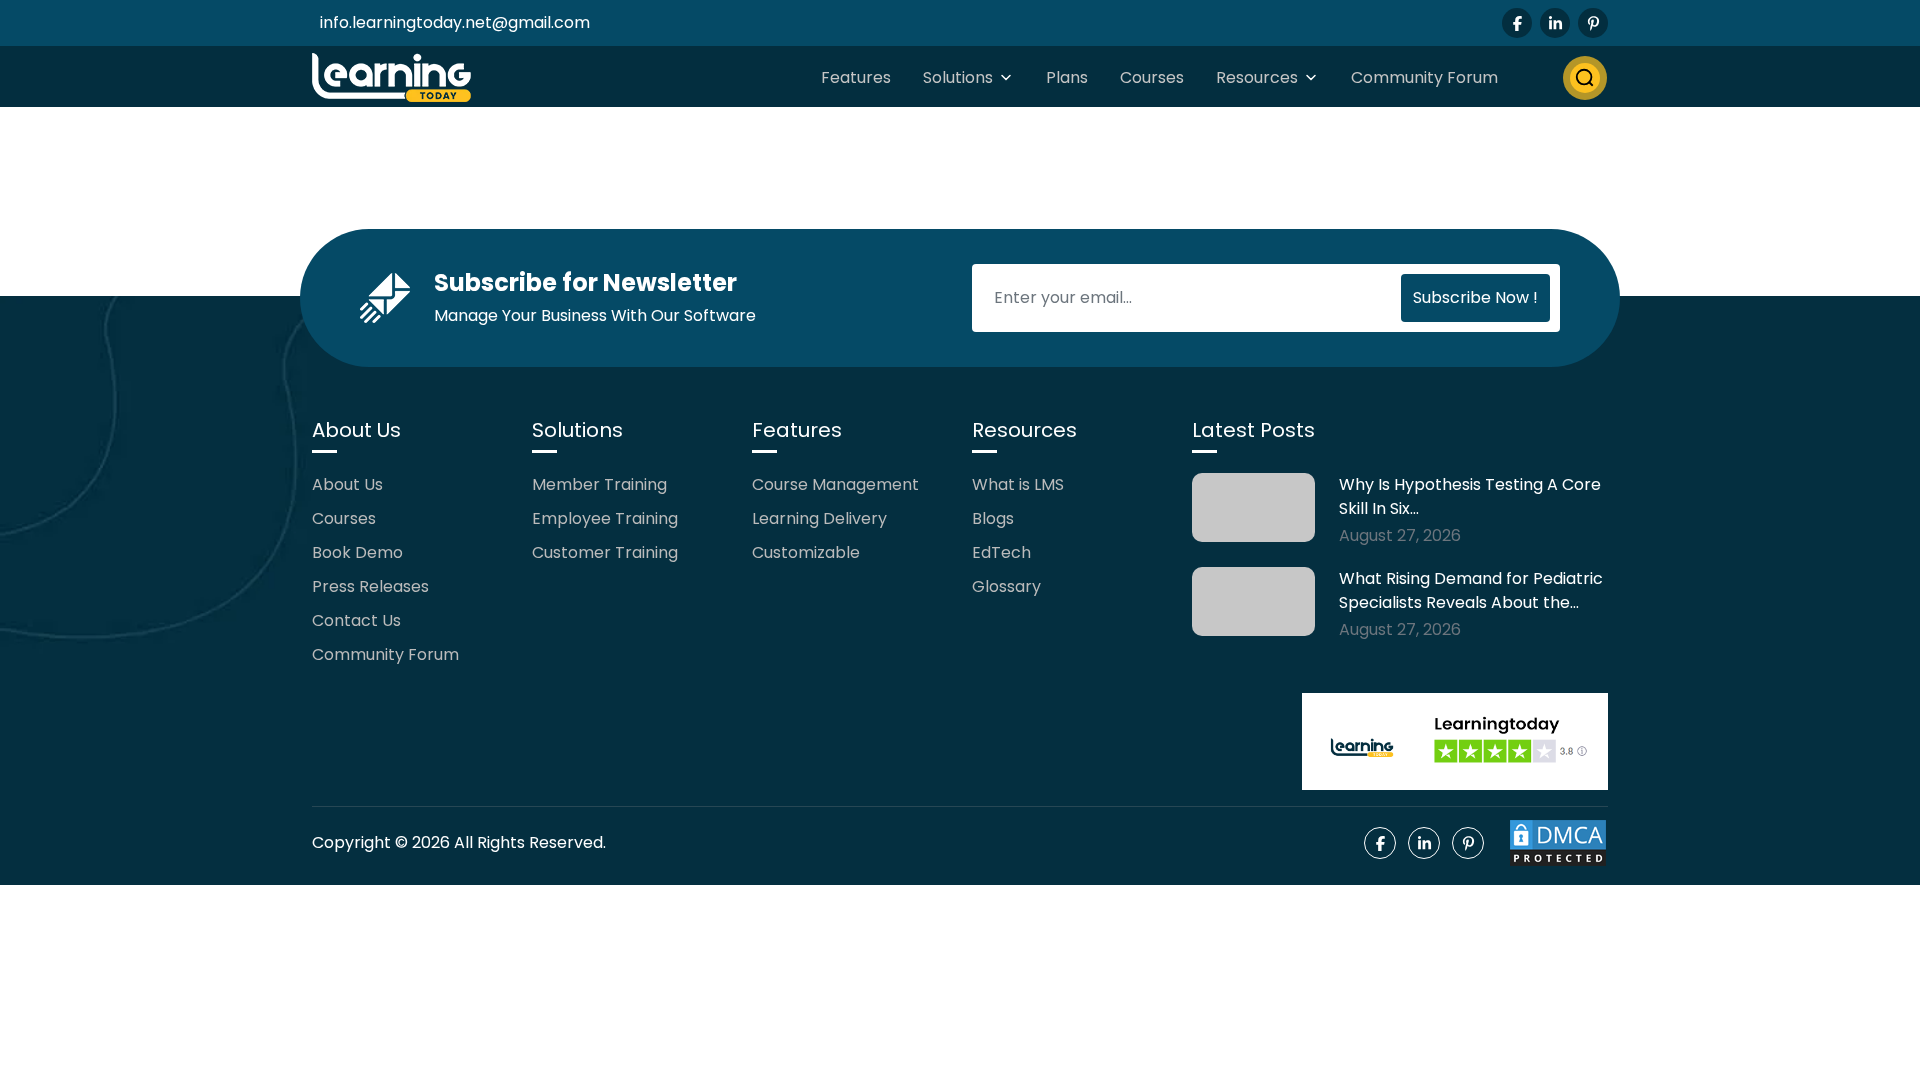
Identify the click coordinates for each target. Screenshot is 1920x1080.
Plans (1067, 77)
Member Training (599, 484)
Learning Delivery (819, 518)
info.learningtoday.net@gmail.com (455, 22)
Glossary (1006, 586)
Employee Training (605, 518)
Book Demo (357, 552)
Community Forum (1424, 77)
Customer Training (605, 552)
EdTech (1001, 552)
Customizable (806, 552)
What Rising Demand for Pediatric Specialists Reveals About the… (1471, 590)
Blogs (993, 518)
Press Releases (370, 586)
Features (856, 77)
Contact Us (356, 620)
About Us (347, 484)
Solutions (958, 77)
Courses (1152, 77)
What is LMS (1018, 484)
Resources (1257, 77)
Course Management (835, 484)
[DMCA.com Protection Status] (1558, 843)
